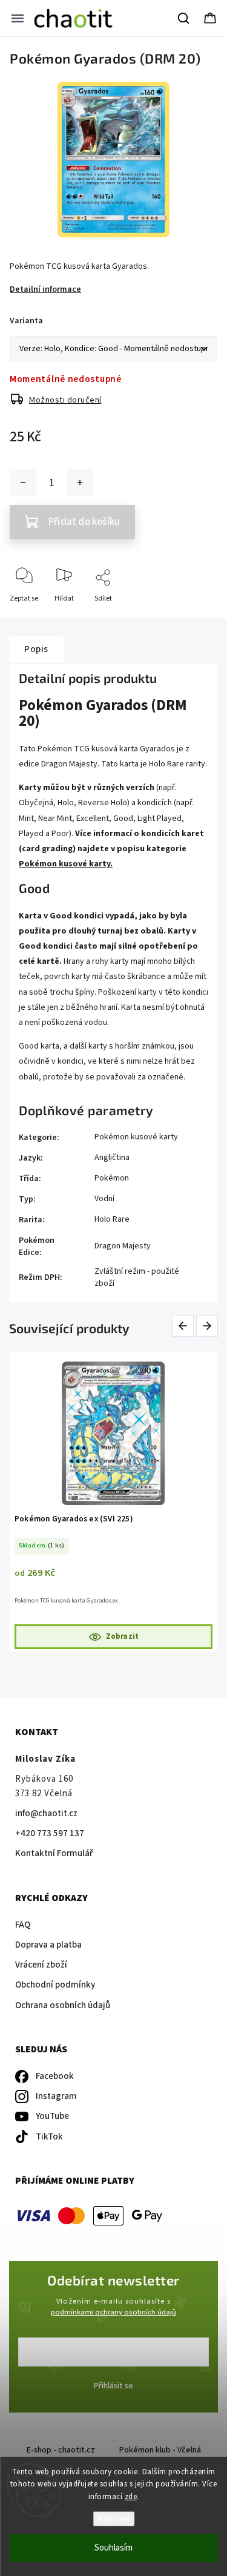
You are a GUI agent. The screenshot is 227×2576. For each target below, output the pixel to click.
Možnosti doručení (65, 400)
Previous (185, 1326)
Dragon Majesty (123, 1246)
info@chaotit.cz (46, 1813)
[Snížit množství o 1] (23, 483)
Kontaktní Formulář (54, 1853)
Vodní (104, 1199)
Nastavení (113, 2519)
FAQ (23, 1925)
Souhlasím (113, 2548)
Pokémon (112, 1178)
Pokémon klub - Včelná (160, 2450)
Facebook (55, 2076)
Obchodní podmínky (55, 1985)
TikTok (49, 2137)
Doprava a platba (48, 1945)
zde (131, 2497)
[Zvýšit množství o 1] (80, 483)
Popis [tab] (36, 649)
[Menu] (18, 18)
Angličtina (112, 1158)
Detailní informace (45, 289)
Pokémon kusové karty (136, 1137)
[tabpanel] (115, 1502)
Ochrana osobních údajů (63, 2005)
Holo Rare (112, 1219)
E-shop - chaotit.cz (61, 2450)
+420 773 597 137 (50, 1833)
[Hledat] (184, 18)
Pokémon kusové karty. (66, 864)
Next (208, 1326)
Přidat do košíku (84, 522)
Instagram (56, 2096)
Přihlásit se (113, 2386)
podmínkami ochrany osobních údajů (113, 2312)
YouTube (52, 2116)
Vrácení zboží (41, 1965)
